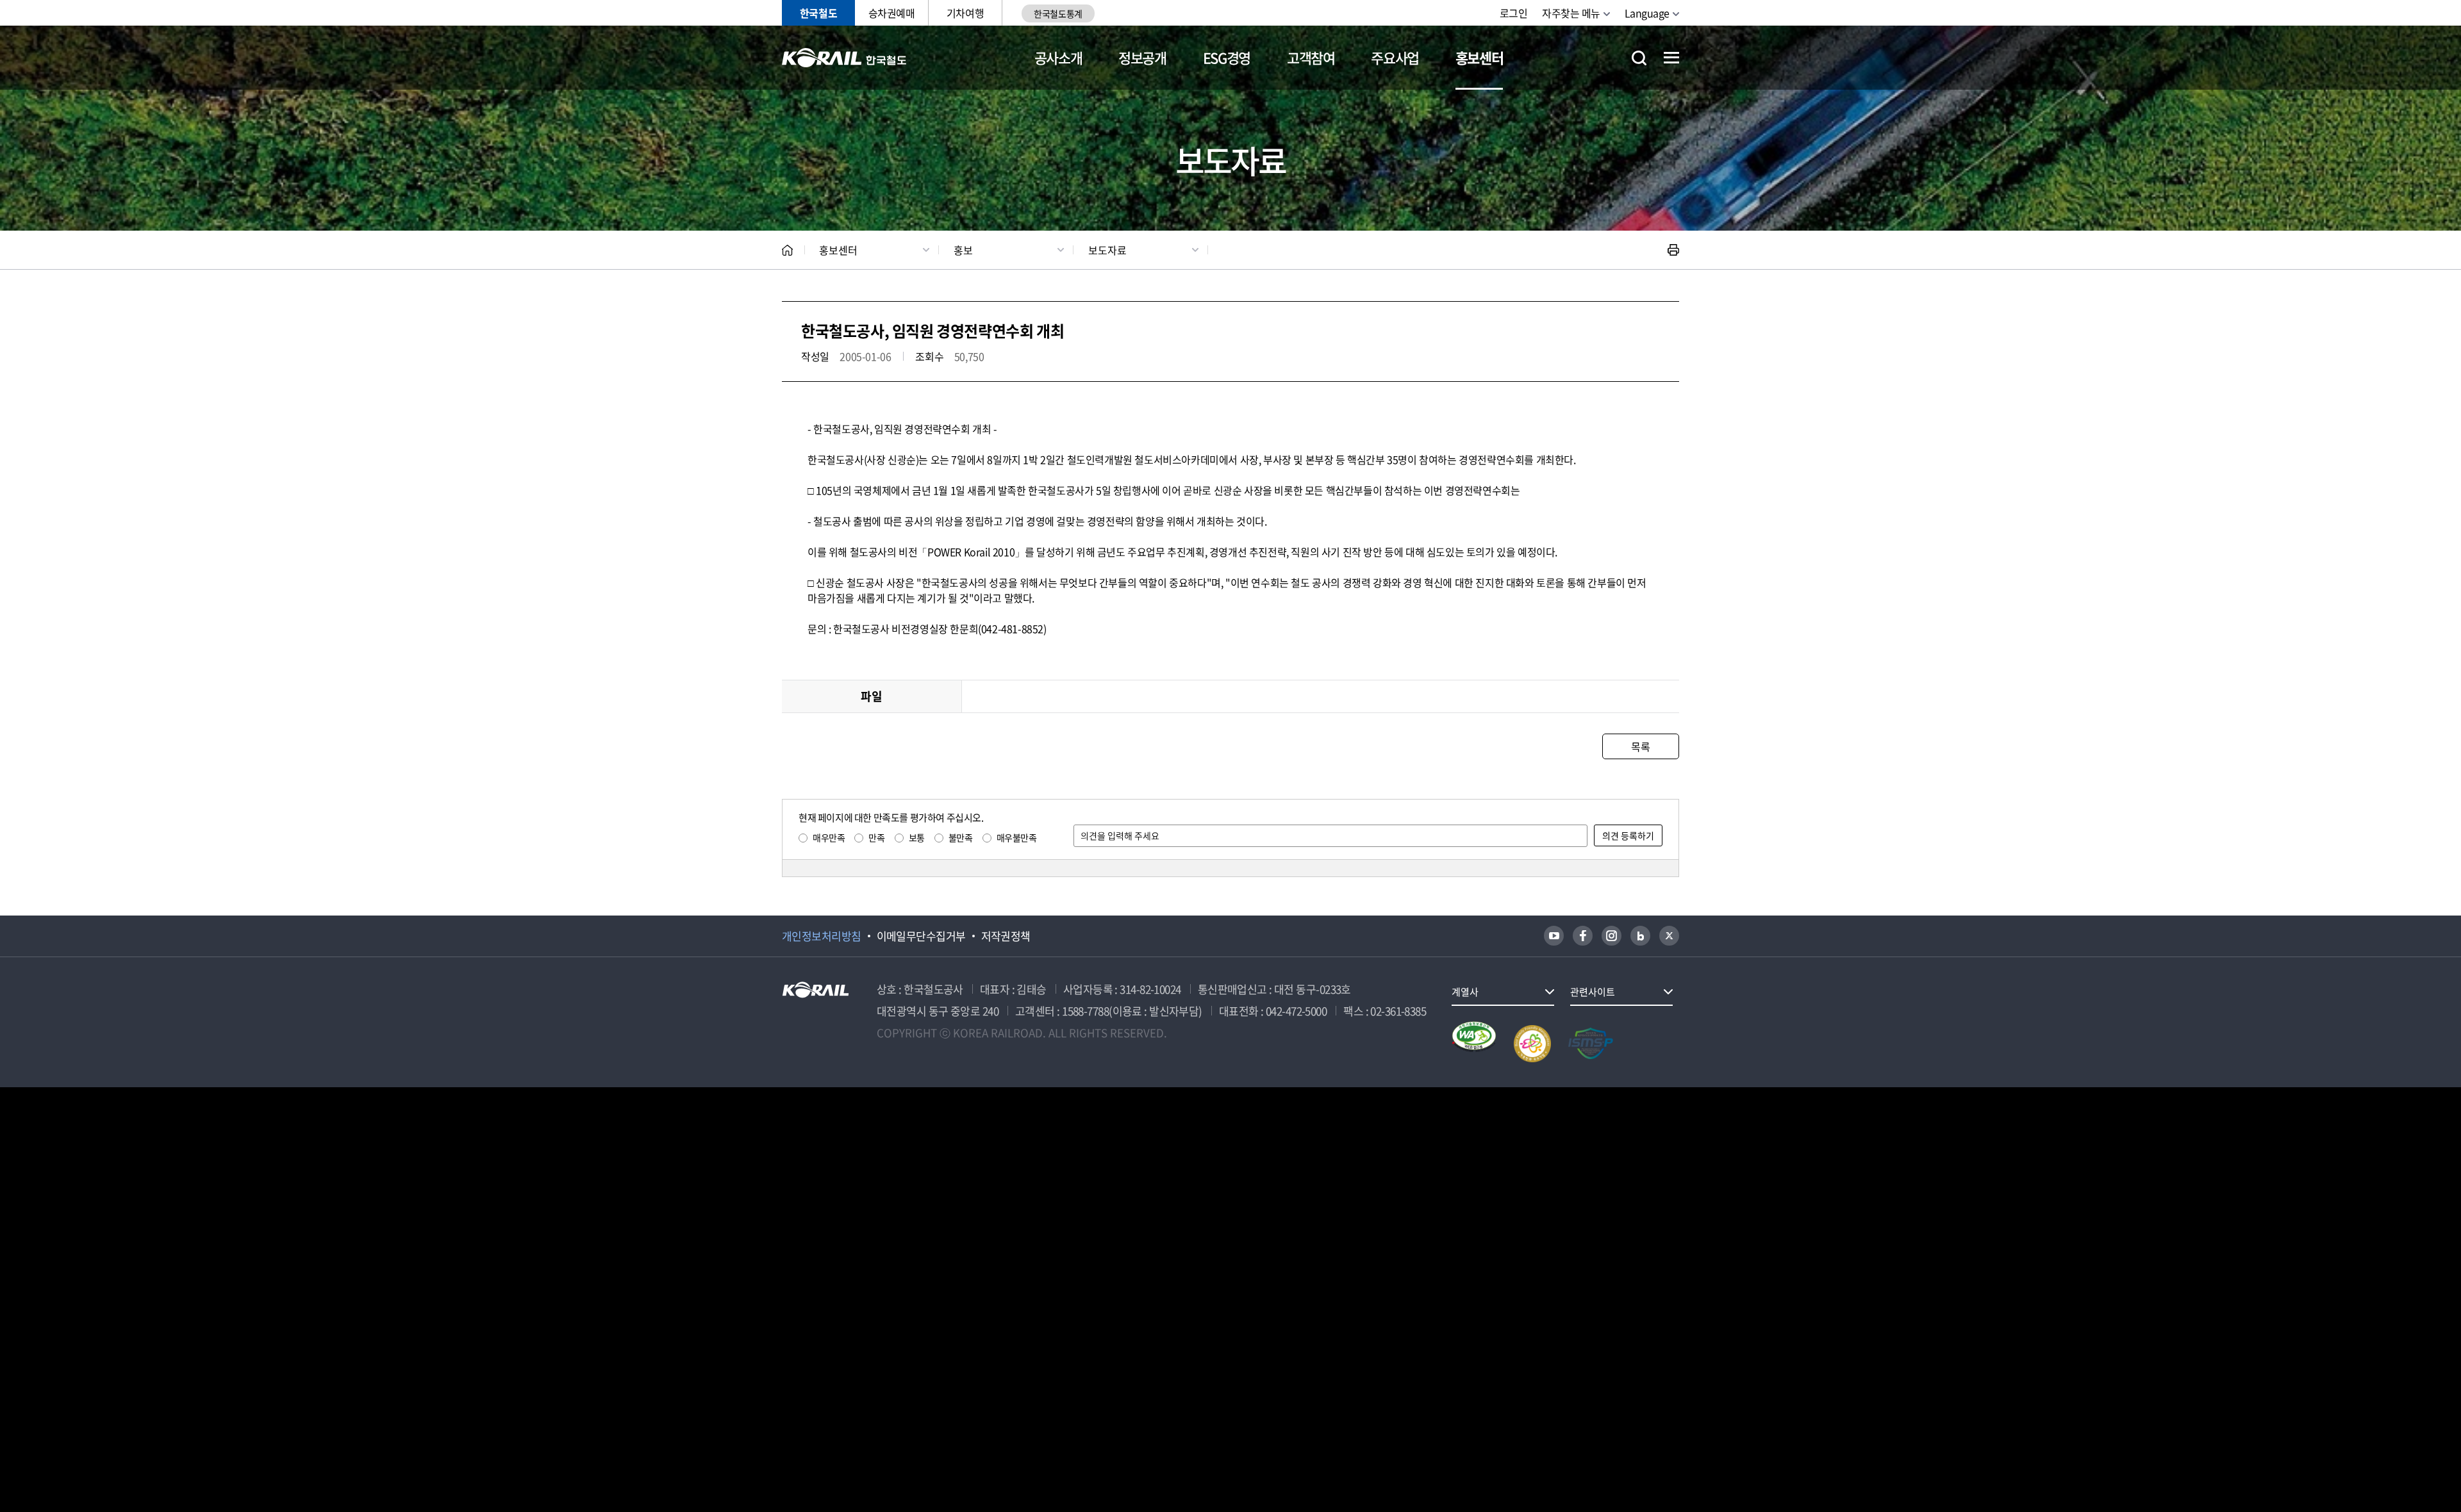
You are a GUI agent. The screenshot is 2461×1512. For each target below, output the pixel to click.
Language (1647, 13)
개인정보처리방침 (822, 936)
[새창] (1554, 936)
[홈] (787, 250)
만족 (876, 837)
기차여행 (965, 13)
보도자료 (1107, 250)
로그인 (1514, 13)
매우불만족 (1017, 837)
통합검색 (1639, 58)
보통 (917, 837)
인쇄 (1673, 250)
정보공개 (1142, 57)
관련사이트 (1593, 992)
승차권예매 (892, 13)
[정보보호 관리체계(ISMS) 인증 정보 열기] (1591, 1044)
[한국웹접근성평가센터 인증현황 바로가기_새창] (1474, 1044)
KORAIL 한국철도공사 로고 (844, 58)
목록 (1640, 746)
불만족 (961, 837)
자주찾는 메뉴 (1571, 13)
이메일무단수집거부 (921, 936)
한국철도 (818, 13)
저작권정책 (1006, 936)
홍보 (963, 250)
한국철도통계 (1058, 13)
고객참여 (1311, 57)
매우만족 (829, 837)
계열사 (1465, 992)
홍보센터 (1479, 57)
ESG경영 (1227, 57)
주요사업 (1395, 57)
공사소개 (1058, 57)
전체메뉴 (1671, 58)
